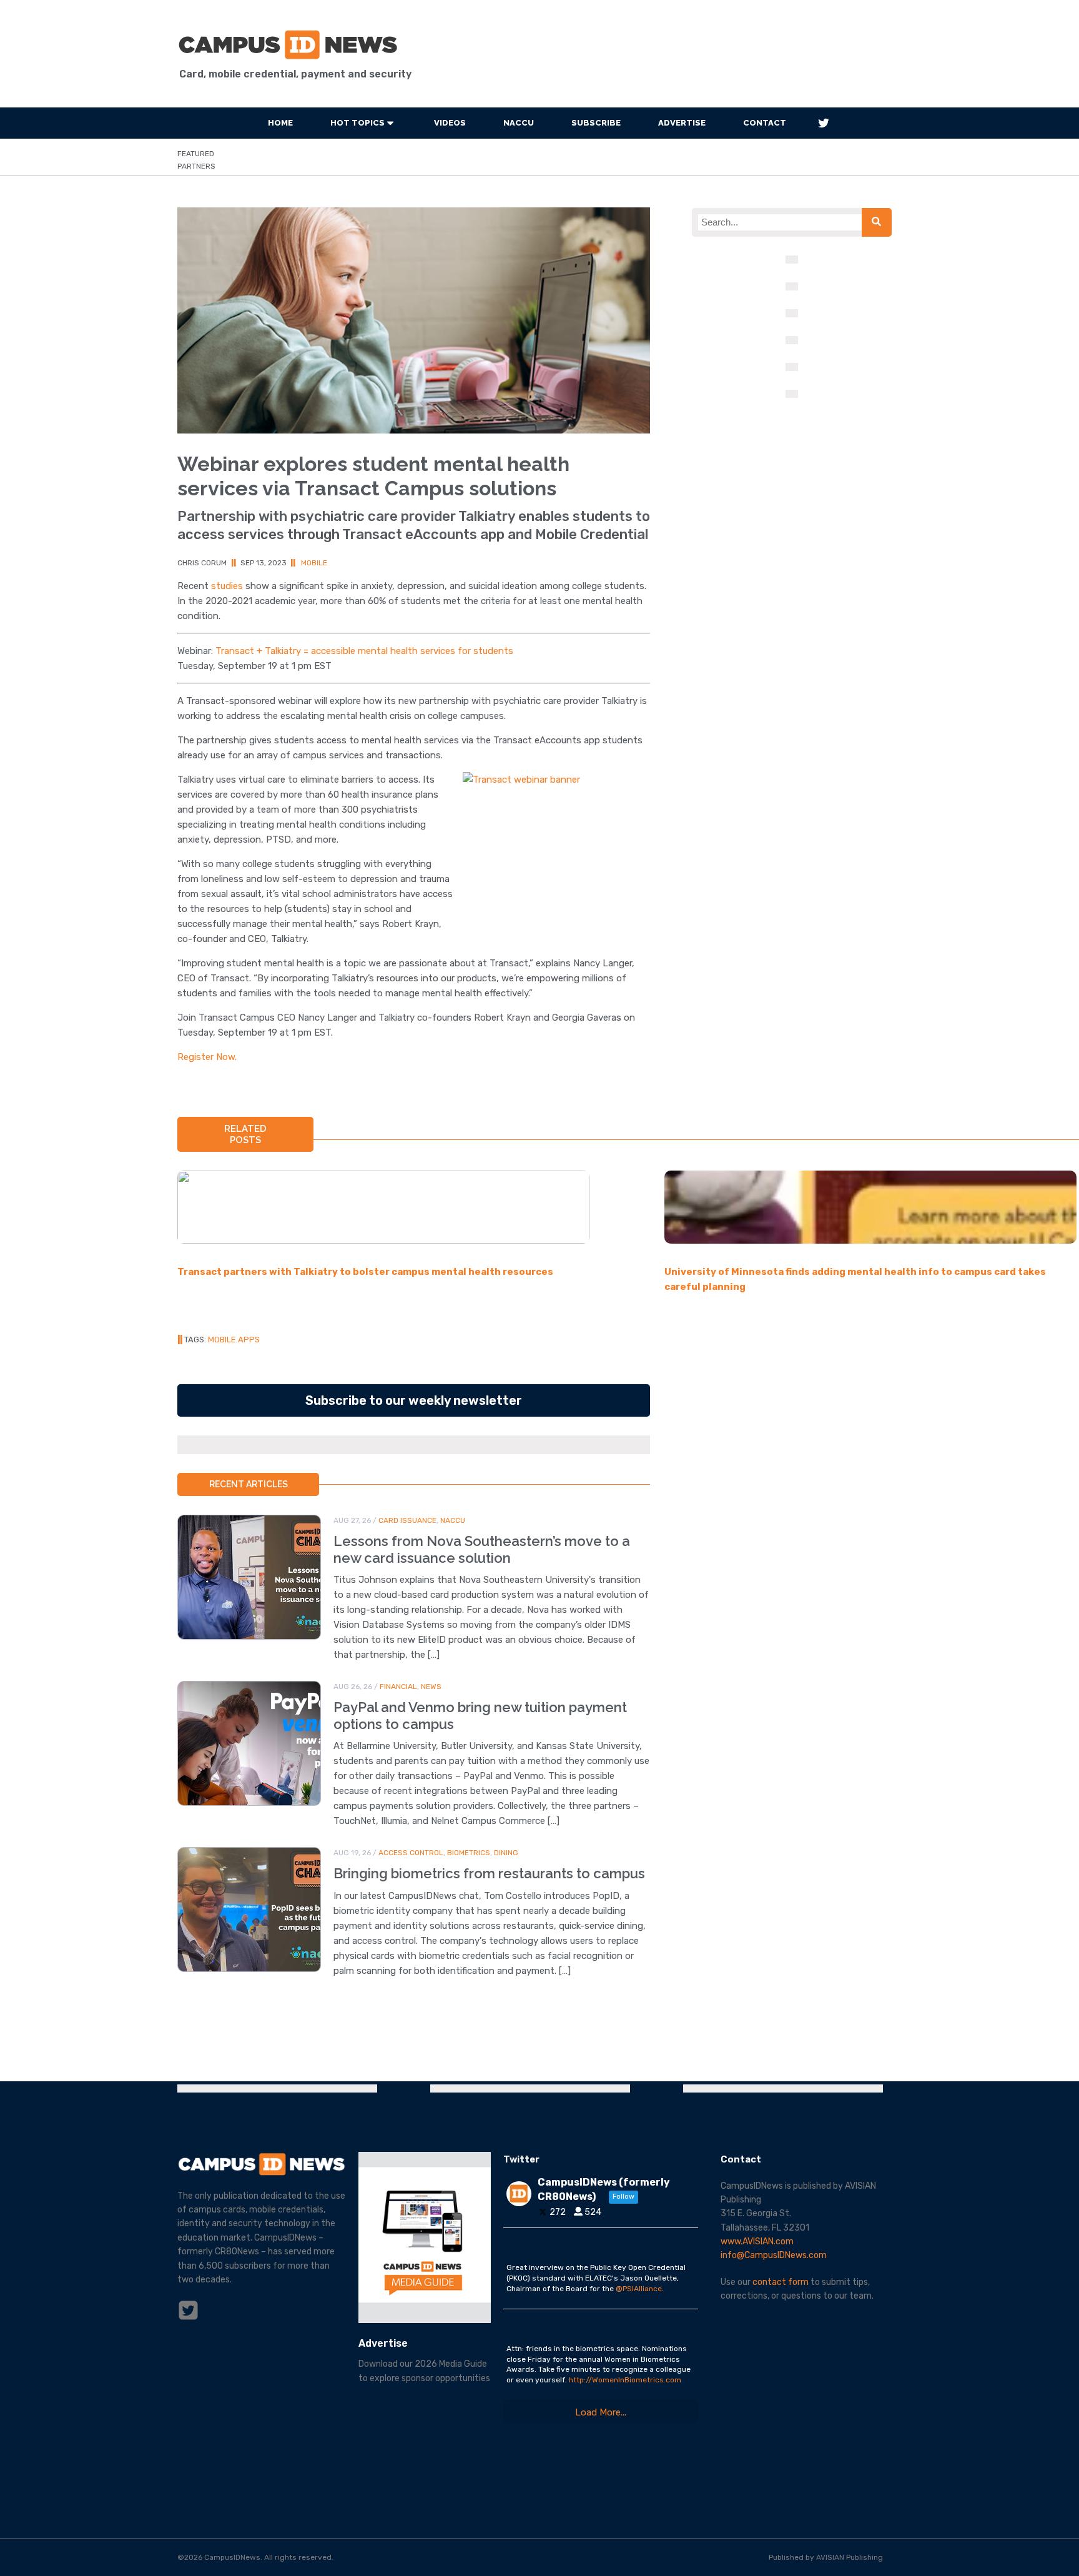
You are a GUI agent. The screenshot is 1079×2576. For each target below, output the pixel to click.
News (431, 1687)
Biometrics (469, 1853)
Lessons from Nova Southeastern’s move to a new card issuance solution (482, 1549)
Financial (398, 1687)
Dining (506, 1853)
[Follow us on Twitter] (824, 123)
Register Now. (207, 1057)
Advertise (682, 123)
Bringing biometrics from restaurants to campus (489, 1873)
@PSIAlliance (639, 2289)
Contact (765, 123)
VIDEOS (450, 123)
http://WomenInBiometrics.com (625, 2380)
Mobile (314, 563)
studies (227, 586)
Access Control (411, 1853)
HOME (280, 123)
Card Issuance (407, 1520)
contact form (781, 2282)
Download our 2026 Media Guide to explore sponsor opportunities (424, 2371)
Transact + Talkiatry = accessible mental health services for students (364, 651)
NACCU (519, 123)
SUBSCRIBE (596, 123)
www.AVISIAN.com (757, 2242)
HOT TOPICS (357, 123)
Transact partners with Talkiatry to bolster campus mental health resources (365, 1272)
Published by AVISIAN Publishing (826, 2557)
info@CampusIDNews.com (774, 2255)
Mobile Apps (234, 1340)
